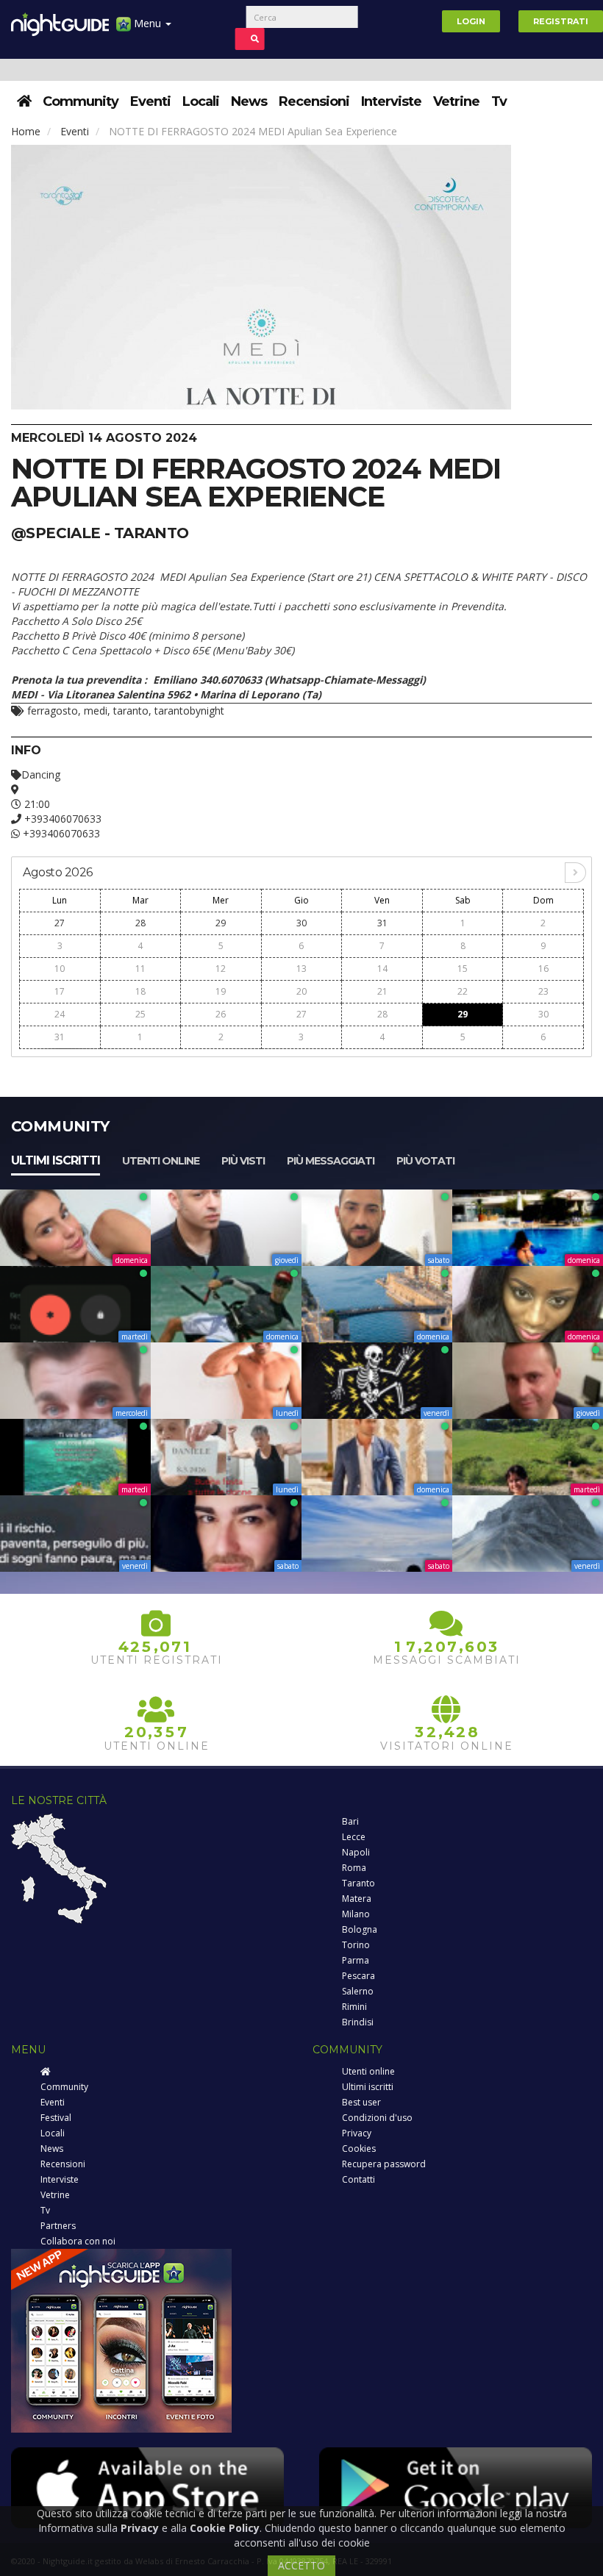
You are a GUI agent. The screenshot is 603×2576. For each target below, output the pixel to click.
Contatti (358, 2179)
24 (60, 1014)
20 (301, 991)
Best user (361, 2102)
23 (543, 991)
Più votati (425, 1161)
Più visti (243, 1161)
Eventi (150, 101)
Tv (499, 101)
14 (382, 969)
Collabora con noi (78, 2241)
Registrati (561, 21)
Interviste (391, 101)
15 (463, 969)
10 (60, 969)
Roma (354, 1868)
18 (140, 991)
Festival (56, 2118)
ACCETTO (301, 2565)
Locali (201, 101)
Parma (356, 1960)
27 (60, 923)
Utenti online (161, 1161)
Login (471, 21)
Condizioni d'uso (377, 2118)
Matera (357, 1899)
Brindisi (358, 2022)
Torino (356, 1945)
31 (382, 923)
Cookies (359, 2149)
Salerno (358, 1991)
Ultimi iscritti (56, 1160)
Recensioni (314, 101)
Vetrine (456, 101)
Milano (356, 1914)
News (249, 101)
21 (382, 991)
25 (140, 1014)
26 (221, 1014)
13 (301, 969)
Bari (350, 1821)
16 (543, 969)
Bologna (360, 1929)
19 (221, 991)
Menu (147, 23)
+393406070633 (61, 819)
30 (301, 923)
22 (463, 991)
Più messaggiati (331, 1161)
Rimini (354, 2007)
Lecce (354, 1837)
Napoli (356, 1852)
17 (60, 991)
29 (221, 923)
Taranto (358, 1883)
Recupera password (384, 2164)
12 (221, 969)
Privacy (357, 2133)
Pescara (358, 1976)
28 (140, 923)
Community (81, 101)
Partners (58, 2226)
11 (140, 969)
